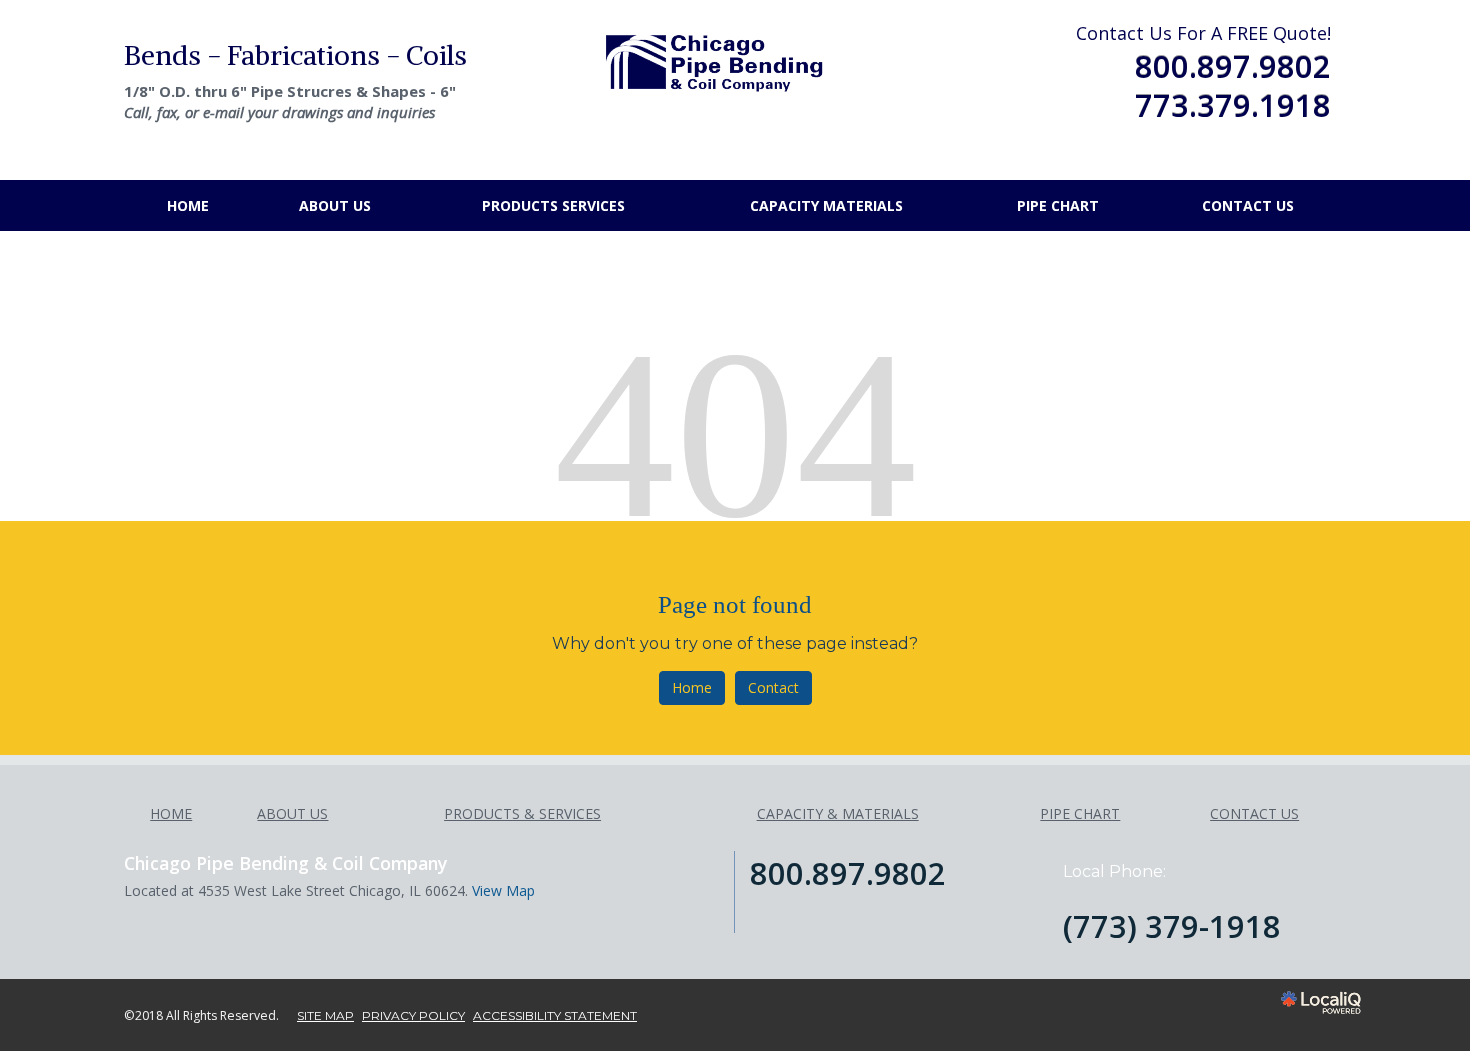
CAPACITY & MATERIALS (838, 813)
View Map (503, 890)
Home (692, 687)
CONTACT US (1248, 205)
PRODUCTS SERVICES (553, 205)
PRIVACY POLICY (413, 1015)
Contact (773, 687)
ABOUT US (335, 205)
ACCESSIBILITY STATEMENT (555, 1015)
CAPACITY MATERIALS (826, 205)
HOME (188, 205)
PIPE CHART (1058, 205)
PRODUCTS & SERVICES (522, 813)
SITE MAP (325, 1015)
